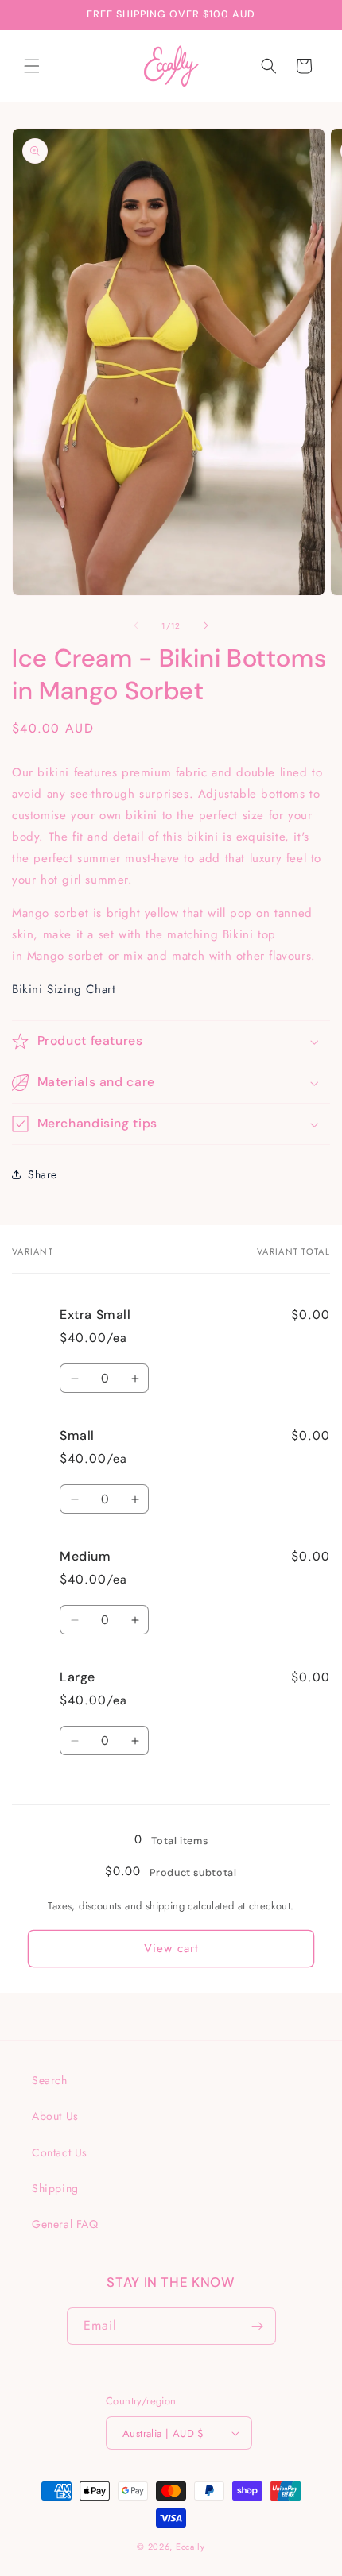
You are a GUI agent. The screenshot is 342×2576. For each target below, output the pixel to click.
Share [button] (43, 1174)
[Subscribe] (258, 2326)
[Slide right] (206, 625)
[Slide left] (136, 625)
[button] (32, 66)
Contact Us (60, 2152)
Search (50, 2080)
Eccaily (190, 2547)
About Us (55, 2116)
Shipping (55, 2188)
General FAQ (65, 2224)
